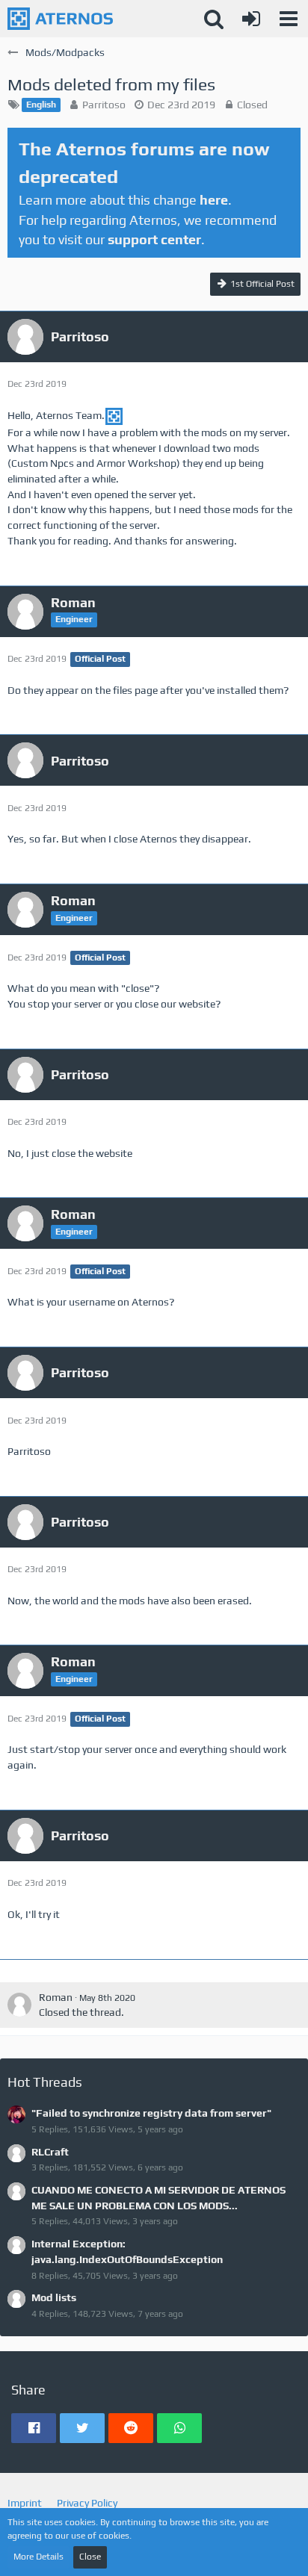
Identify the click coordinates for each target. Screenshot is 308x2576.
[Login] (251, 19)
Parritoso (104, 105)
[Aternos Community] (60, 19)
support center (154, 239)
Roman (56, 1997)
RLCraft (50, 2152)
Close (90, 2557)
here (214, 200)
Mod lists (54, 2297)
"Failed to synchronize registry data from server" (151, 2113)
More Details (38, 2557)
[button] (289, 19)
